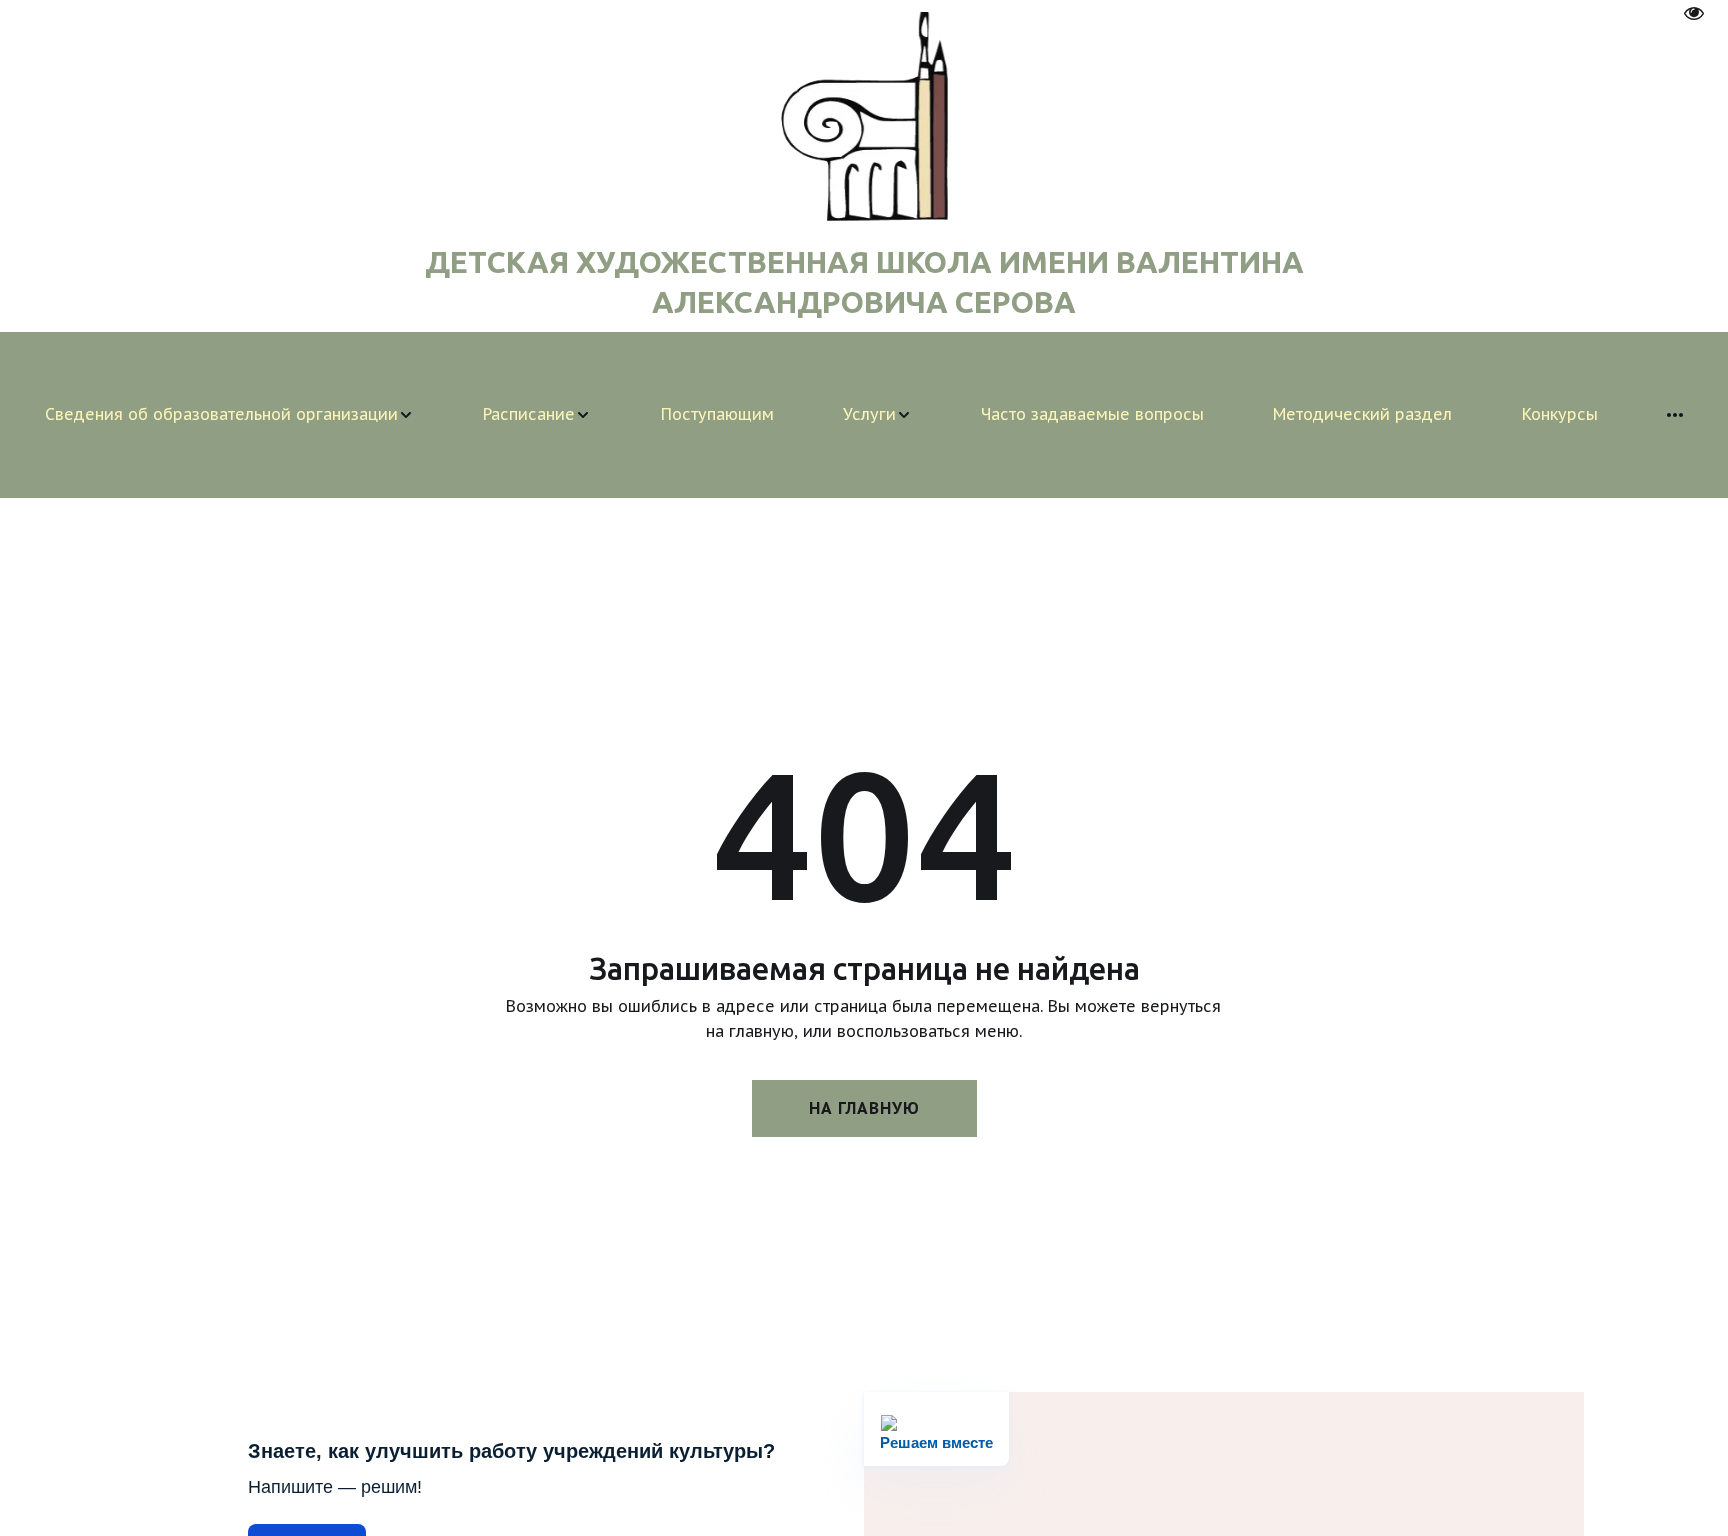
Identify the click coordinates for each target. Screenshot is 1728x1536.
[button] (229, 415)
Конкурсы (1560, 414)
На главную (864, 1108)
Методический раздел (1362, 414)
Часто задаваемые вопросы (1092, 414)
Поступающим (717, 414)
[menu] (864, 415)
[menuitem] (229, 415)
